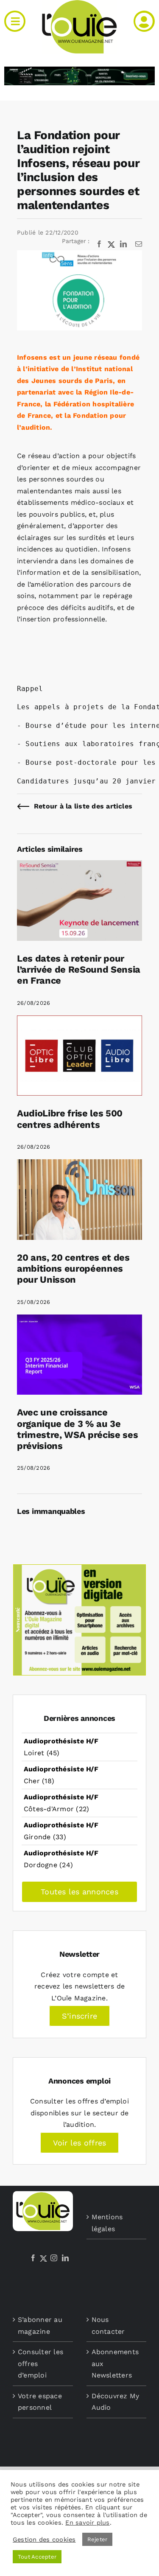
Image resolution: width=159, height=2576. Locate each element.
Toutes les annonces (79, 1892)
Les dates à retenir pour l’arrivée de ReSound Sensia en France (79, 970)
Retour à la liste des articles (83, 806)
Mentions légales (107, 2223)
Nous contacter (108, 2326)
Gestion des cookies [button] (44, 2540)
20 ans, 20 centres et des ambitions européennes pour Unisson (73, 1269)
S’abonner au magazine (40, 2326)
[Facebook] (33, 2258)
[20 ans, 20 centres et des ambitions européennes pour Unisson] (79, 1165)
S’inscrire (79, 2016)
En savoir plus (87, 2523)
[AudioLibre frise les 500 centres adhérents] (79, 1021)
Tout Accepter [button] (37, 2557)
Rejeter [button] (98, 2539)
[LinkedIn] (65, 2258)
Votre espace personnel (40, 2402)
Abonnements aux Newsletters (115, 2363)
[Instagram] (54, 2258)
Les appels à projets (60, 707)
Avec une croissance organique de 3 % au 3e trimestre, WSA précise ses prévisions (77, 1429)
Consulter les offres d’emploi (40, 2363)
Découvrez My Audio (116, 2402)
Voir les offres (80, 2143)
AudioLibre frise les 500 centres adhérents (70, 1119)
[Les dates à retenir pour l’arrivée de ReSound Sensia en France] (79, 866)
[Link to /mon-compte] (144, 21)
